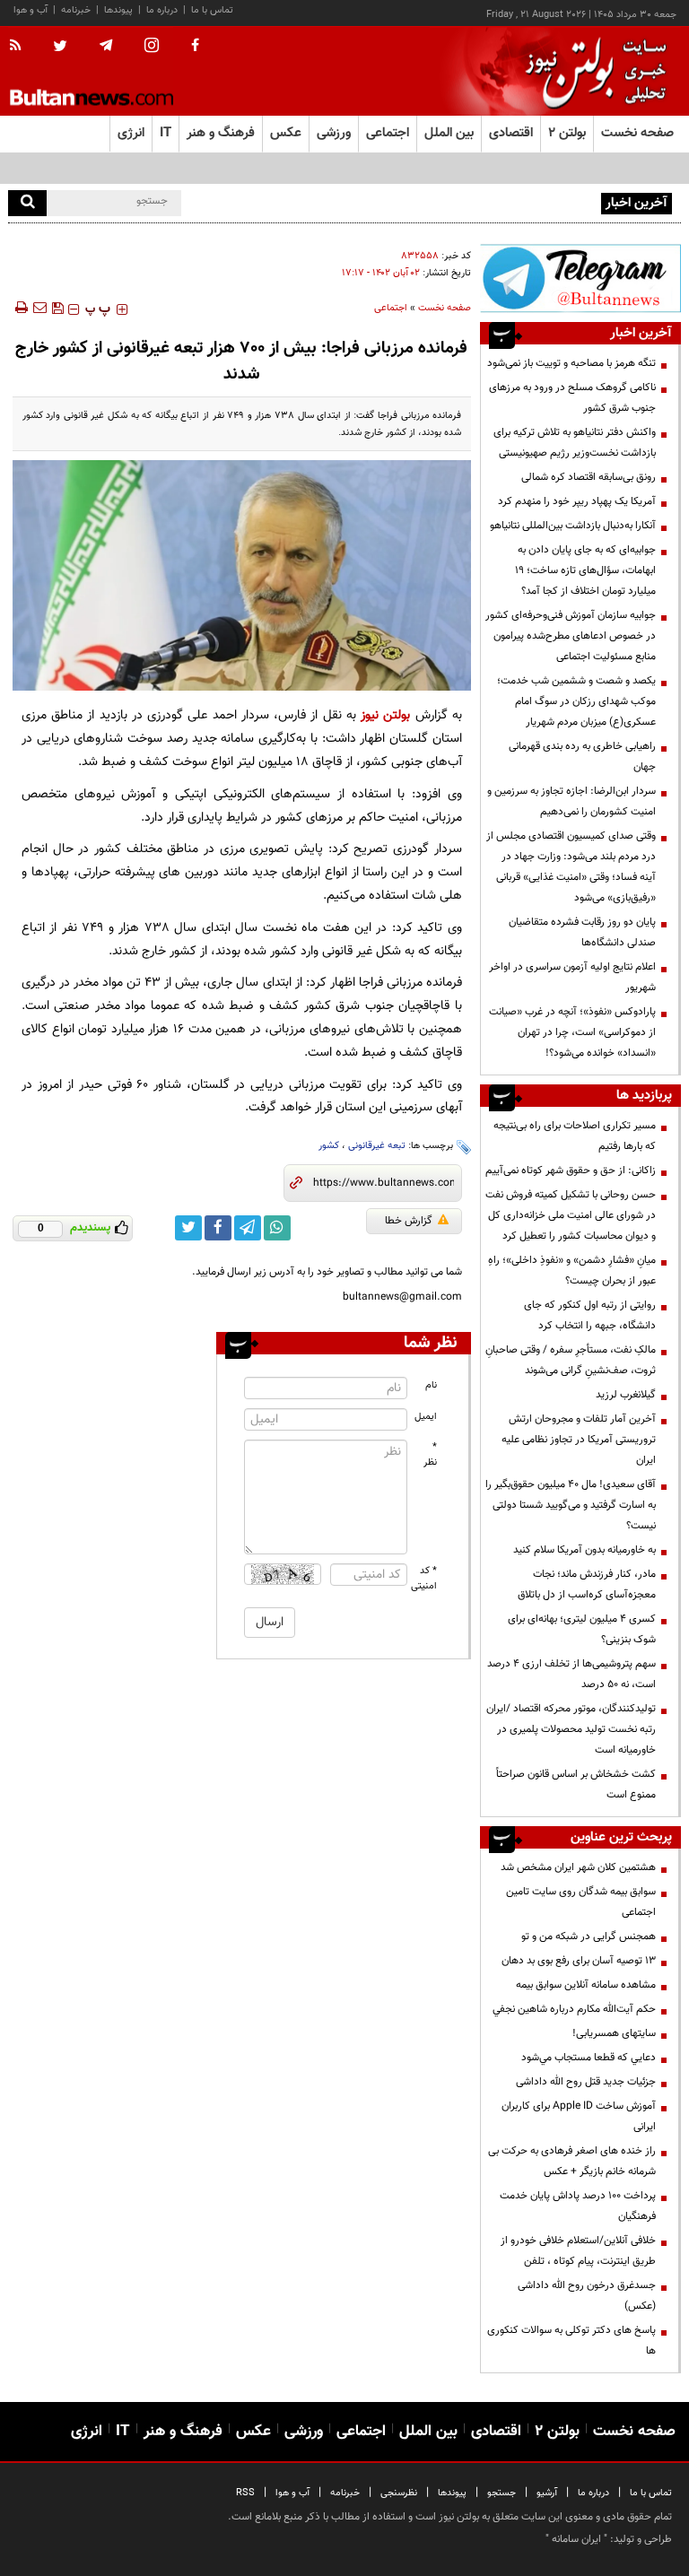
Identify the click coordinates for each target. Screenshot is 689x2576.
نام (431, 1385)
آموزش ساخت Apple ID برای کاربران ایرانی (579, 2116)
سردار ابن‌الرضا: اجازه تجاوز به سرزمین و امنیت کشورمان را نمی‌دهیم (571, 801)
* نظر (430, 1455)
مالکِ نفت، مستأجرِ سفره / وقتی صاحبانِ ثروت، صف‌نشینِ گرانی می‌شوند (571, 1360)
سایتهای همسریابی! (614, 2033)
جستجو (501, 2493)
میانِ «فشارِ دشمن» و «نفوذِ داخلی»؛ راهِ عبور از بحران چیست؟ (572, 1271)
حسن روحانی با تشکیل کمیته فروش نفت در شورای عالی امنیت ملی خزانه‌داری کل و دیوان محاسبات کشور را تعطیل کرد (571, 1215)
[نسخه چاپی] (20, 308)
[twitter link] (188, 1228)
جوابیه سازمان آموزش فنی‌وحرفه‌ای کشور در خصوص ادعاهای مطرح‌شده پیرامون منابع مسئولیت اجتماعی (571, 636)
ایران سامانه (576, 2539)
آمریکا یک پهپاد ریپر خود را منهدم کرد (577, 501)
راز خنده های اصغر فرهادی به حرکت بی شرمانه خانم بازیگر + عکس (572, 2161)
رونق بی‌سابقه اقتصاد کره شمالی (589, 477)
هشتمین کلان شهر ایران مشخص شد (578, 1867)
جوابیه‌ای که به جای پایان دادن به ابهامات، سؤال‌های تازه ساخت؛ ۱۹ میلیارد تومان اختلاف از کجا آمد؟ (585, 570)
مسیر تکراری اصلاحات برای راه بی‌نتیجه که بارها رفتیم (575, 1136)
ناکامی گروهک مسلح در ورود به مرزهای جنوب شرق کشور (572, 398)
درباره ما (162, 10)
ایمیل (426, 1417)
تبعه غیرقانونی (377, 1146)
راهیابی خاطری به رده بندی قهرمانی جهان (582, 757)
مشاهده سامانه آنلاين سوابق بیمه (586, 1985)
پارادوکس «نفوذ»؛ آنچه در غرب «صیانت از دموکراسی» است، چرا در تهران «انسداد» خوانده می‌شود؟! (572, 1032)
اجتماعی (391, 308)
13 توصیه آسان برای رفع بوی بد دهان (579, 1961)
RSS (245, 2493)
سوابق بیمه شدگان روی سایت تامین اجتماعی (581, 1902)
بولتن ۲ (567, 133)
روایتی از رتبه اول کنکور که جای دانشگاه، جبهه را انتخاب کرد (590, 1315)
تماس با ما (212, 10)
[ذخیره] (57, 308)
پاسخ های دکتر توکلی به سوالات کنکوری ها (571, 2341)
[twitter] (60, 48)
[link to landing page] (591, 71)
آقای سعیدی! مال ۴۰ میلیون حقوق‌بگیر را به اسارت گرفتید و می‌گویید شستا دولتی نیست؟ (571, 1505)
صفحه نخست (637, 133)
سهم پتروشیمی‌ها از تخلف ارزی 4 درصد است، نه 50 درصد (571, 1674)
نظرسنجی (399, 2493)
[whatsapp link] (277, 1228)
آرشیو (547, 2493)
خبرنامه (76, 10)
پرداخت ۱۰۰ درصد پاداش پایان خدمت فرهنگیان (578, 2206)
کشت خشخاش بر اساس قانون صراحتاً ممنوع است (576, 1784)
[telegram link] (248, 1228)
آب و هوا (31, 10)
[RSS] (21, 47)
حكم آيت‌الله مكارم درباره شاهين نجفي (574, 2009)
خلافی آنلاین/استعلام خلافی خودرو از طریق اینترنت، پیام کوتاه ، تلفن (578, 2251)
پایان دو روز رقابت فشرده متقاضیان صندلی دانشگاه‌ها (582, 932)
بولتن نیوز (385, 715)
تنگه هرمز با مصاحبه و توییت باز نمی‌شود (571, 363)
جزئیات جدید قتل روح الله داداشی (586, 2082)
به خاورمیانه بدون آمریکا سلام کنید (584, 1550)
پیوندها (118, 10)
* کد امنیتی (424, 1579)
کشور (329, 1146)
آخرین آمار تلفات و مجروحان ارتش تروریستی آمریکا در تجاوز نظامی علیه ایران (579, 1440)
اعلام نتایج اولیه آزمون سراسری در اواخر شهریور (572, 977)
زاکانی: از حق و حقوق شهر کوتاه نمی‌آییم (571, 1171)
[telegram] (106, 46)
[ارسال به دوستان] (39, 308)
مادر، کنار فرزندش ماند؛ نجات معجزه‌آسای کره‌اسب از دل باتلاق (587, 1584)
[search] (27, 203)
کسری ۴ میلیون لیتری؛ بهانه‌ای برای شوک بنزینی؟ (582, 1629)
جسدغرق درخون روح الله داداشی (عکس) (587, 2296)
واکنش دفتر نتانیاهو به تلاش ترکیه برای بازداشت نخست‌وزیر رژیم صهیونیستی (575, 443)
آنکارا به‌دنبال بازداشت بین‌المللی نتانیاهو (573, 526)
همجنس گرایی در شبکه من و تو (589, 1936)
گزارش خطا (409, 1221)
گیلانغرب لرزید (626, 1395)
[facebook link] (218, 1228)
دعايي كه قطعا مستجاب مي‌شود (589, 2058)
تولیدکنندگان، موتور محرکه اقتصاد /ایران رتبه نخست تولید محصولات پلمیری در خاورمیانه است (571, 1729)
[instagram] (152, 47)
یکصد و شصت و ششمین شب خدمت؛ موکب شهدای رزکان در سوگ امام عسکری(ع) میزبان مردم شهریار (576, 701)
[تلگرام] (580, 278)
